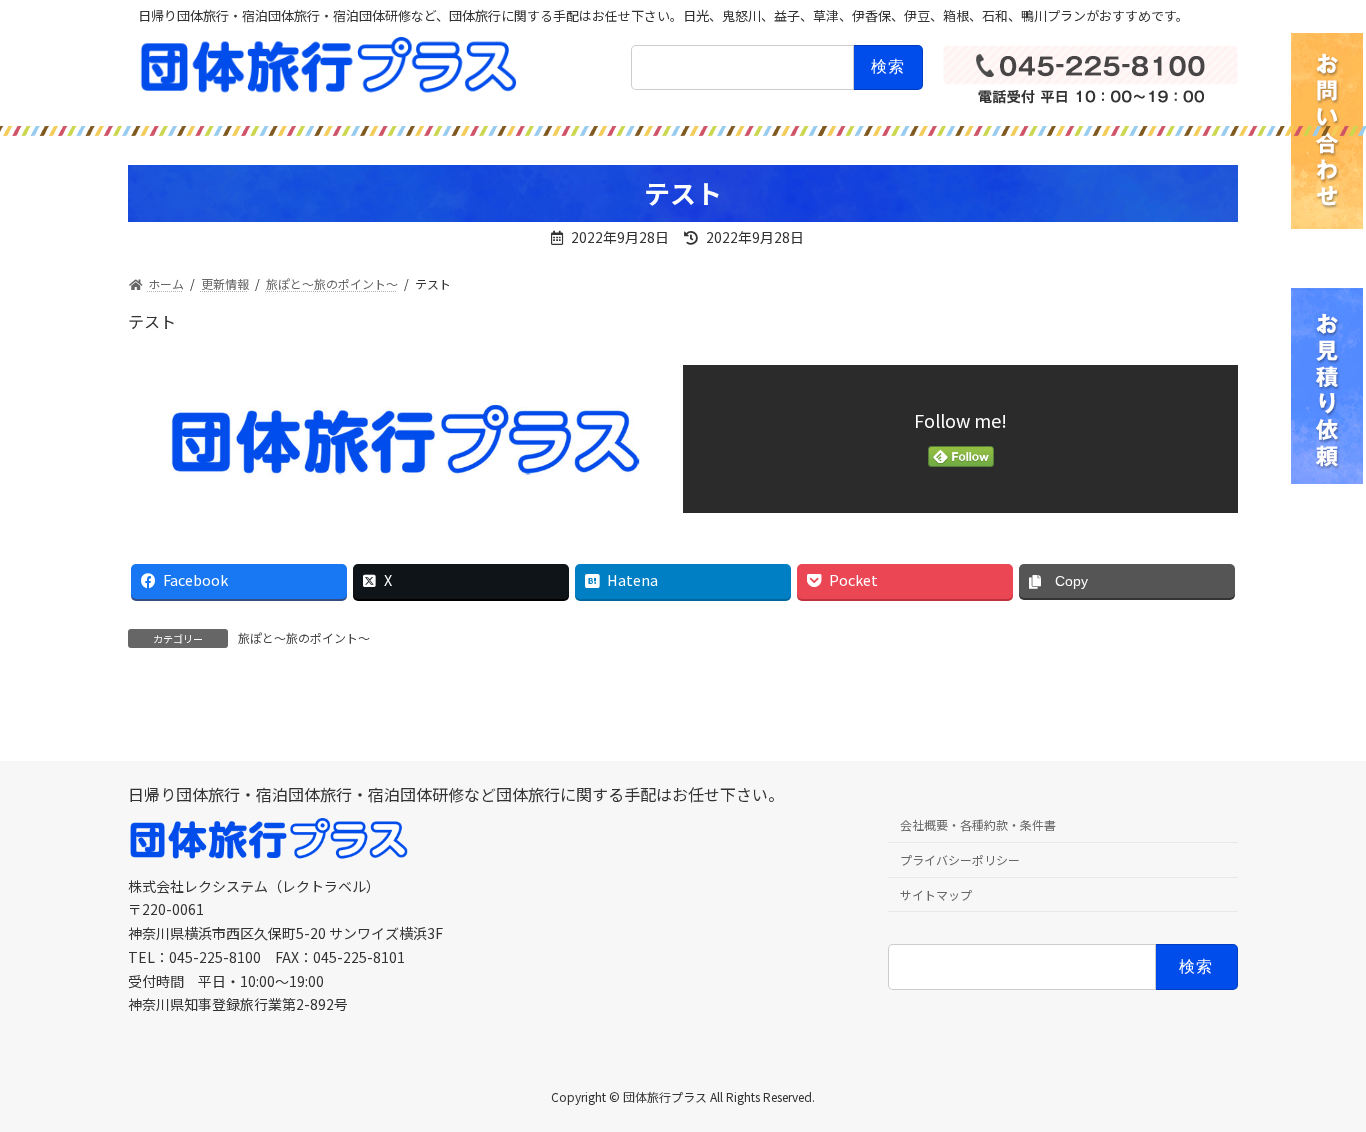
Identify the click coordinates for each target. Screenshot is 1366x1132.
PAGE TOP (1318, 1079)
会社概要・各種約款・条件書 (978, 825)
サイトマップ (936, 894)
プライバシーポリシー (960, 859)
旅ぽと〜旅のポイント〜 (304, 637)
